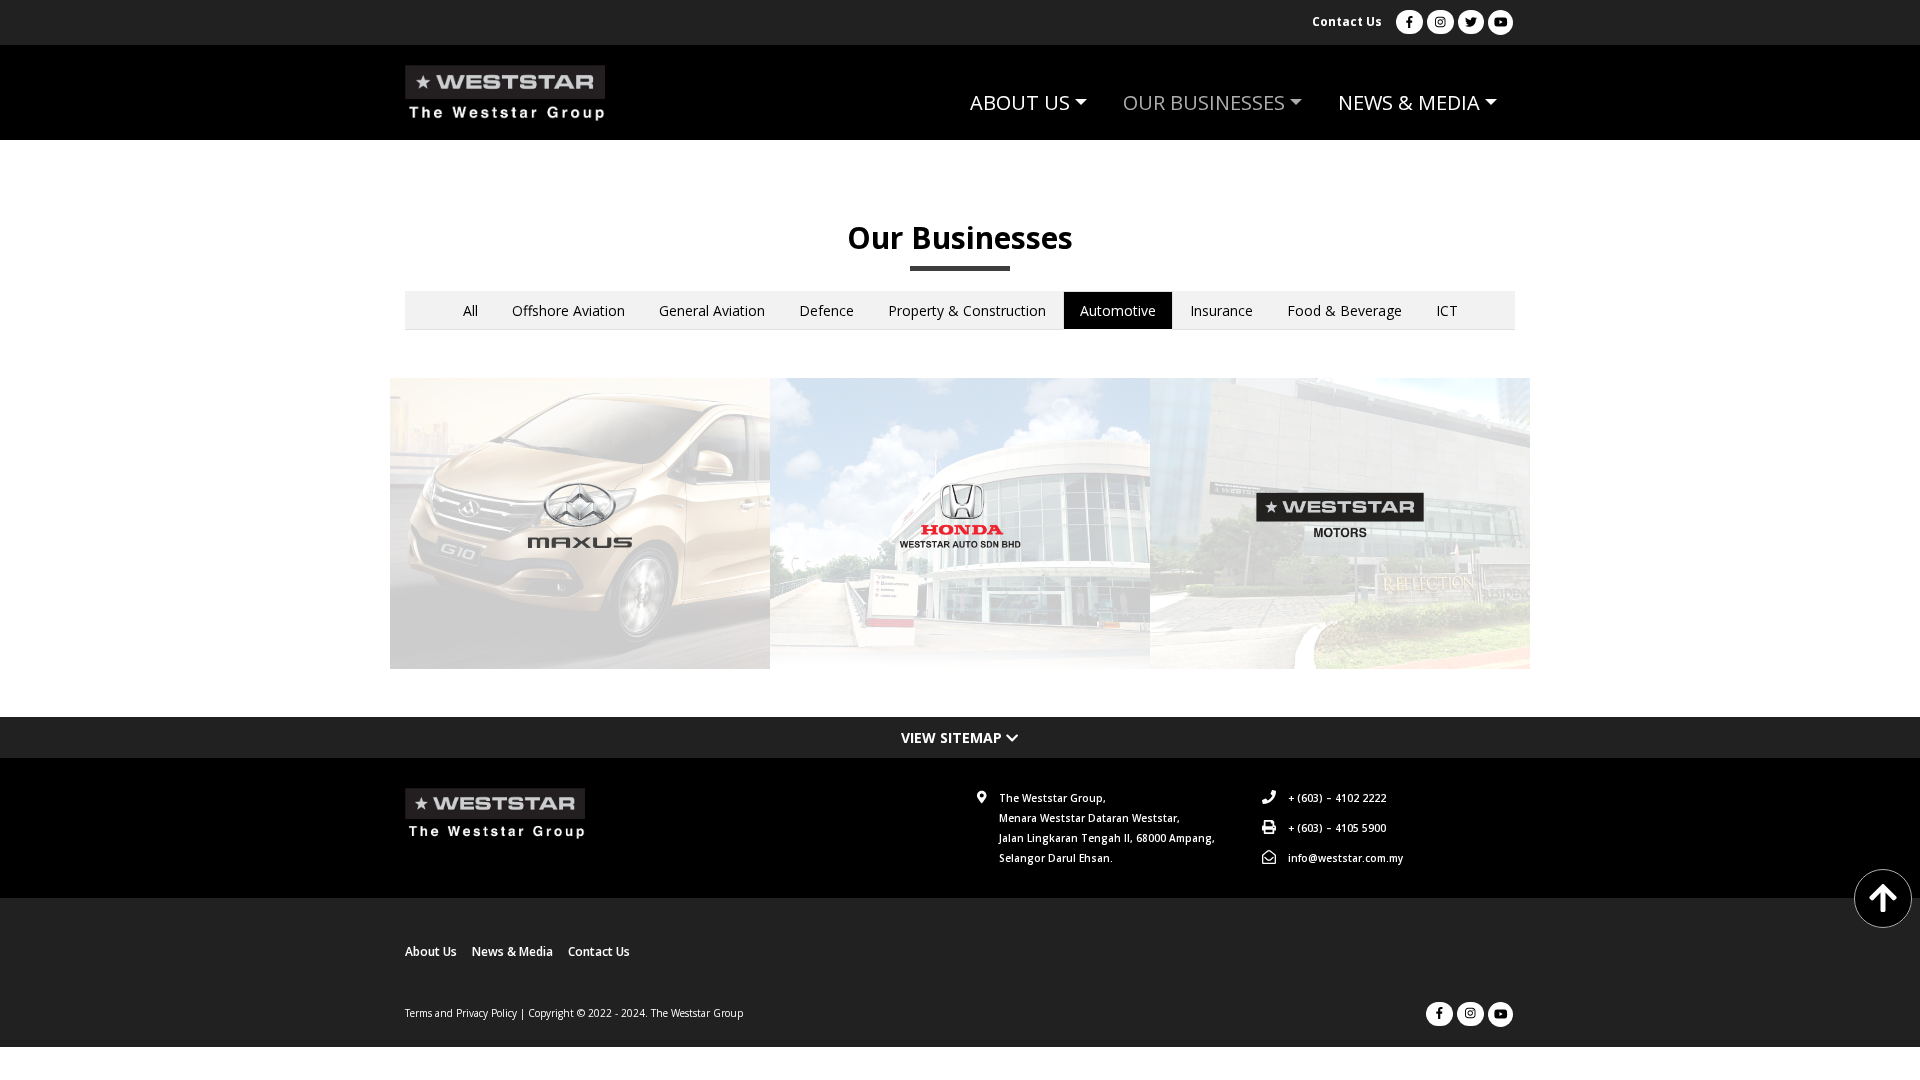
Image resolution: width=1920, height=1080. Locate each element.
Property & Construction (967, 310)
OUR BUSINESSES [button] (1204, 102)
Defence (826, 310)
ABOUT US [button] (1020, 102)
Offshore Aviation (568, 310)
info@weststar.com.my (1345, 858)
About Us (431, 951)
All (470, 310)
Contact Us (1347, 21)
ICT (1447, 310)
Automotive (1118, 310)
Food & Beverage (1344, 310)
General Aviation (712, 310)
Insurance (1221, 310)
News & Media (512, 951)
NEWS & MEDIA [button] (1409, 102)
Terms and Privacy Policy (461, 1013)
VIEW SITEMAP (953, 737)
